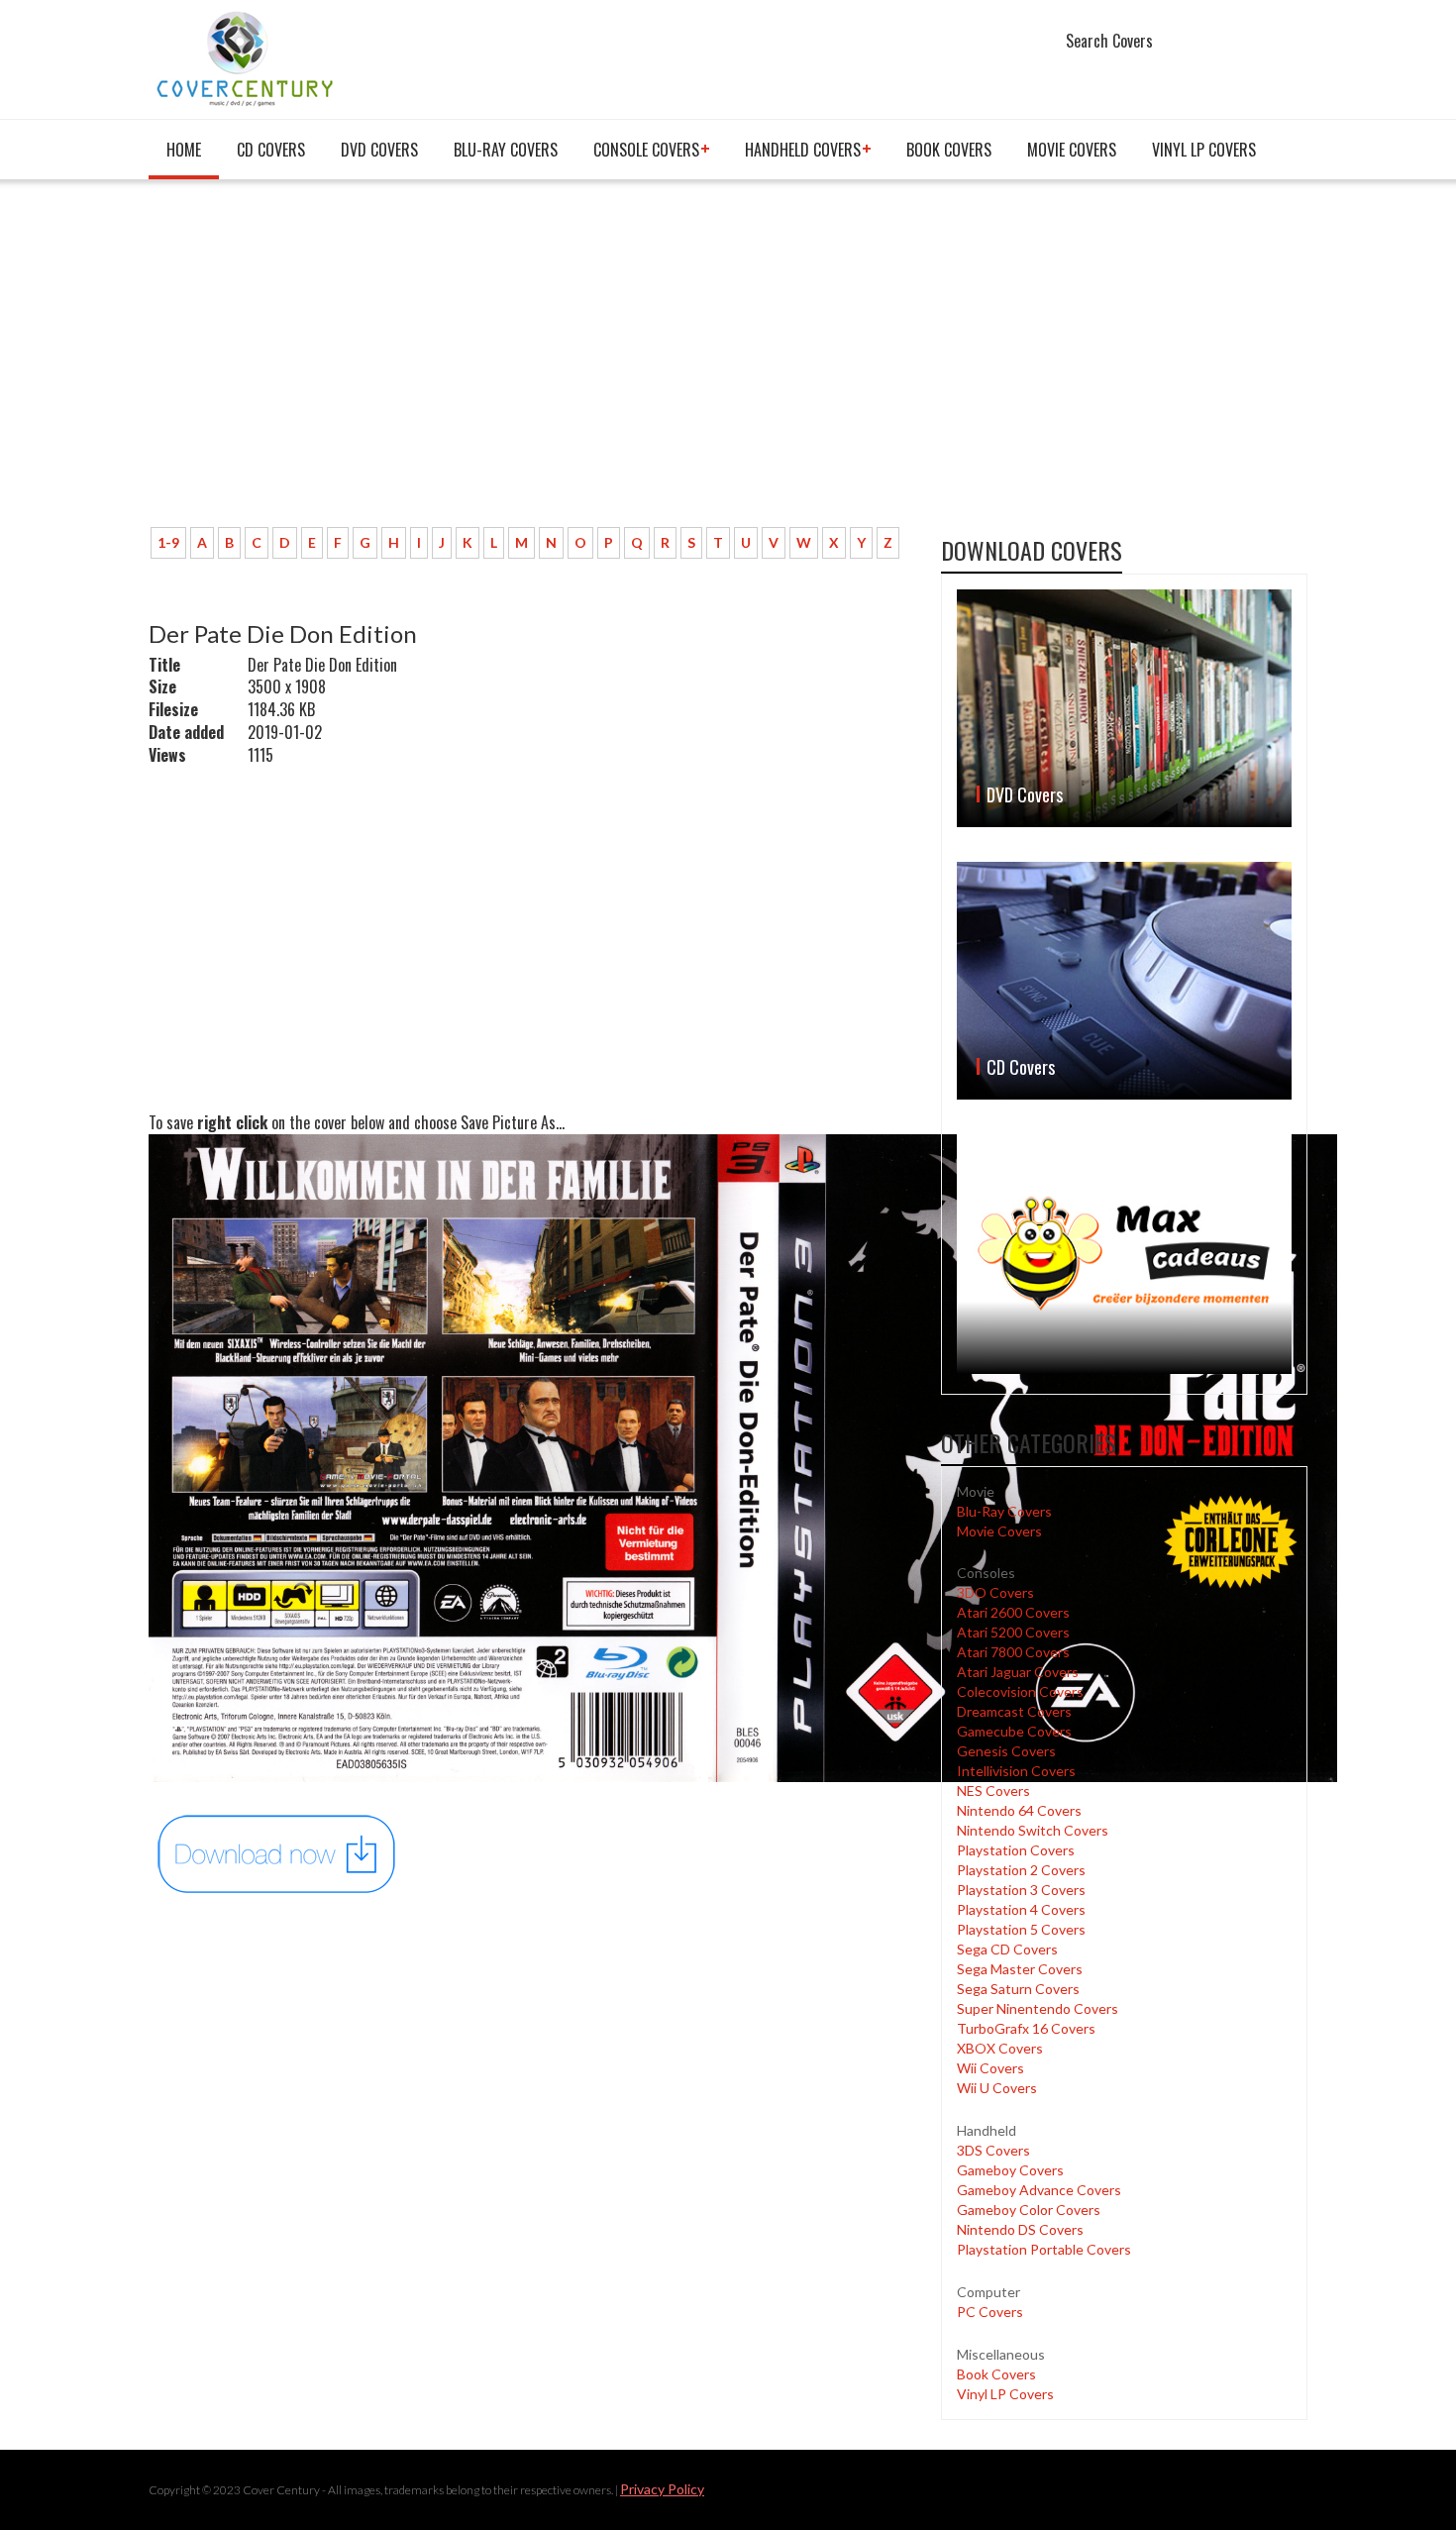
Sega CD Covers (1007, 1949)
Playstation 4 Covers (1021, 1909)
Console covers (646, 150)
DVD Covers (379, 150)
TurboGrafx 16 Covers (1026, 2028)
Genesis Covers (1006, 1751)
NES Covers (993, 1791)
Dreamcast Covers (1014, 1711)
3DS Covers (993, 2150)
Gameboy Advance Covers (1039, 2190)
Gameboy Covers (1010, 2170)
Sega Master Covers (1020, 1969)
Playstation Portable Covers (1044, 2249)
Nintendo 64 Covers (1019, 1810)
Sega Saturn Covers (1018, 1989)
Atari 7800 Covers (1013, 1652)
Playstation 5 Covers (1021, 1929)
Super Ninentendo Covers (1038, 2008)
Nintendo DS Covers (1020, 2229)
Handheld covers (803, 150)
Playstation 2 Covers (1021, 1870)
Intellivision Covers (1016, 1771)
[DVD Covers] (1124, 708)
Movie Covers (1072, 150)
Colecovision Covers (1020, 1691)
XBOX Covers (1000, 2048)
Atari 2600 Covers (1013, 1612)
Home (184, 150)
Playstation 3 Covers (1021, 1890)
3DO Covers (995, 1592)
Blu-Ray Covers (506, 150)
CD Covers (271, 150)
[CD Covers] (1124, 981)
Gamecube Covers (1014, 1731)
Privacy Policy (662, 2489)
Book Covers (949, 150)
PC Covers (990, 2312)
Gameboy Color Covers (1029, 2210)
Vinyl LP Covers (1204, 150)
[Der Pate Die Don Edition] (277, 1853)
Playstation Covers (1016, 1850)
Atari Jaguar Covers (1018, 1672)
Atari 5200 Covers (1013, 1632)
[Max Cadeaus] (1124, 1254)
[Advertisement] (530, 364)
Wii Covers (990, 2068)
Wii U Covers (997, 2088)
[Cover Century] (247, 58)
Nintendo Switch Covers (1033, 1830)
